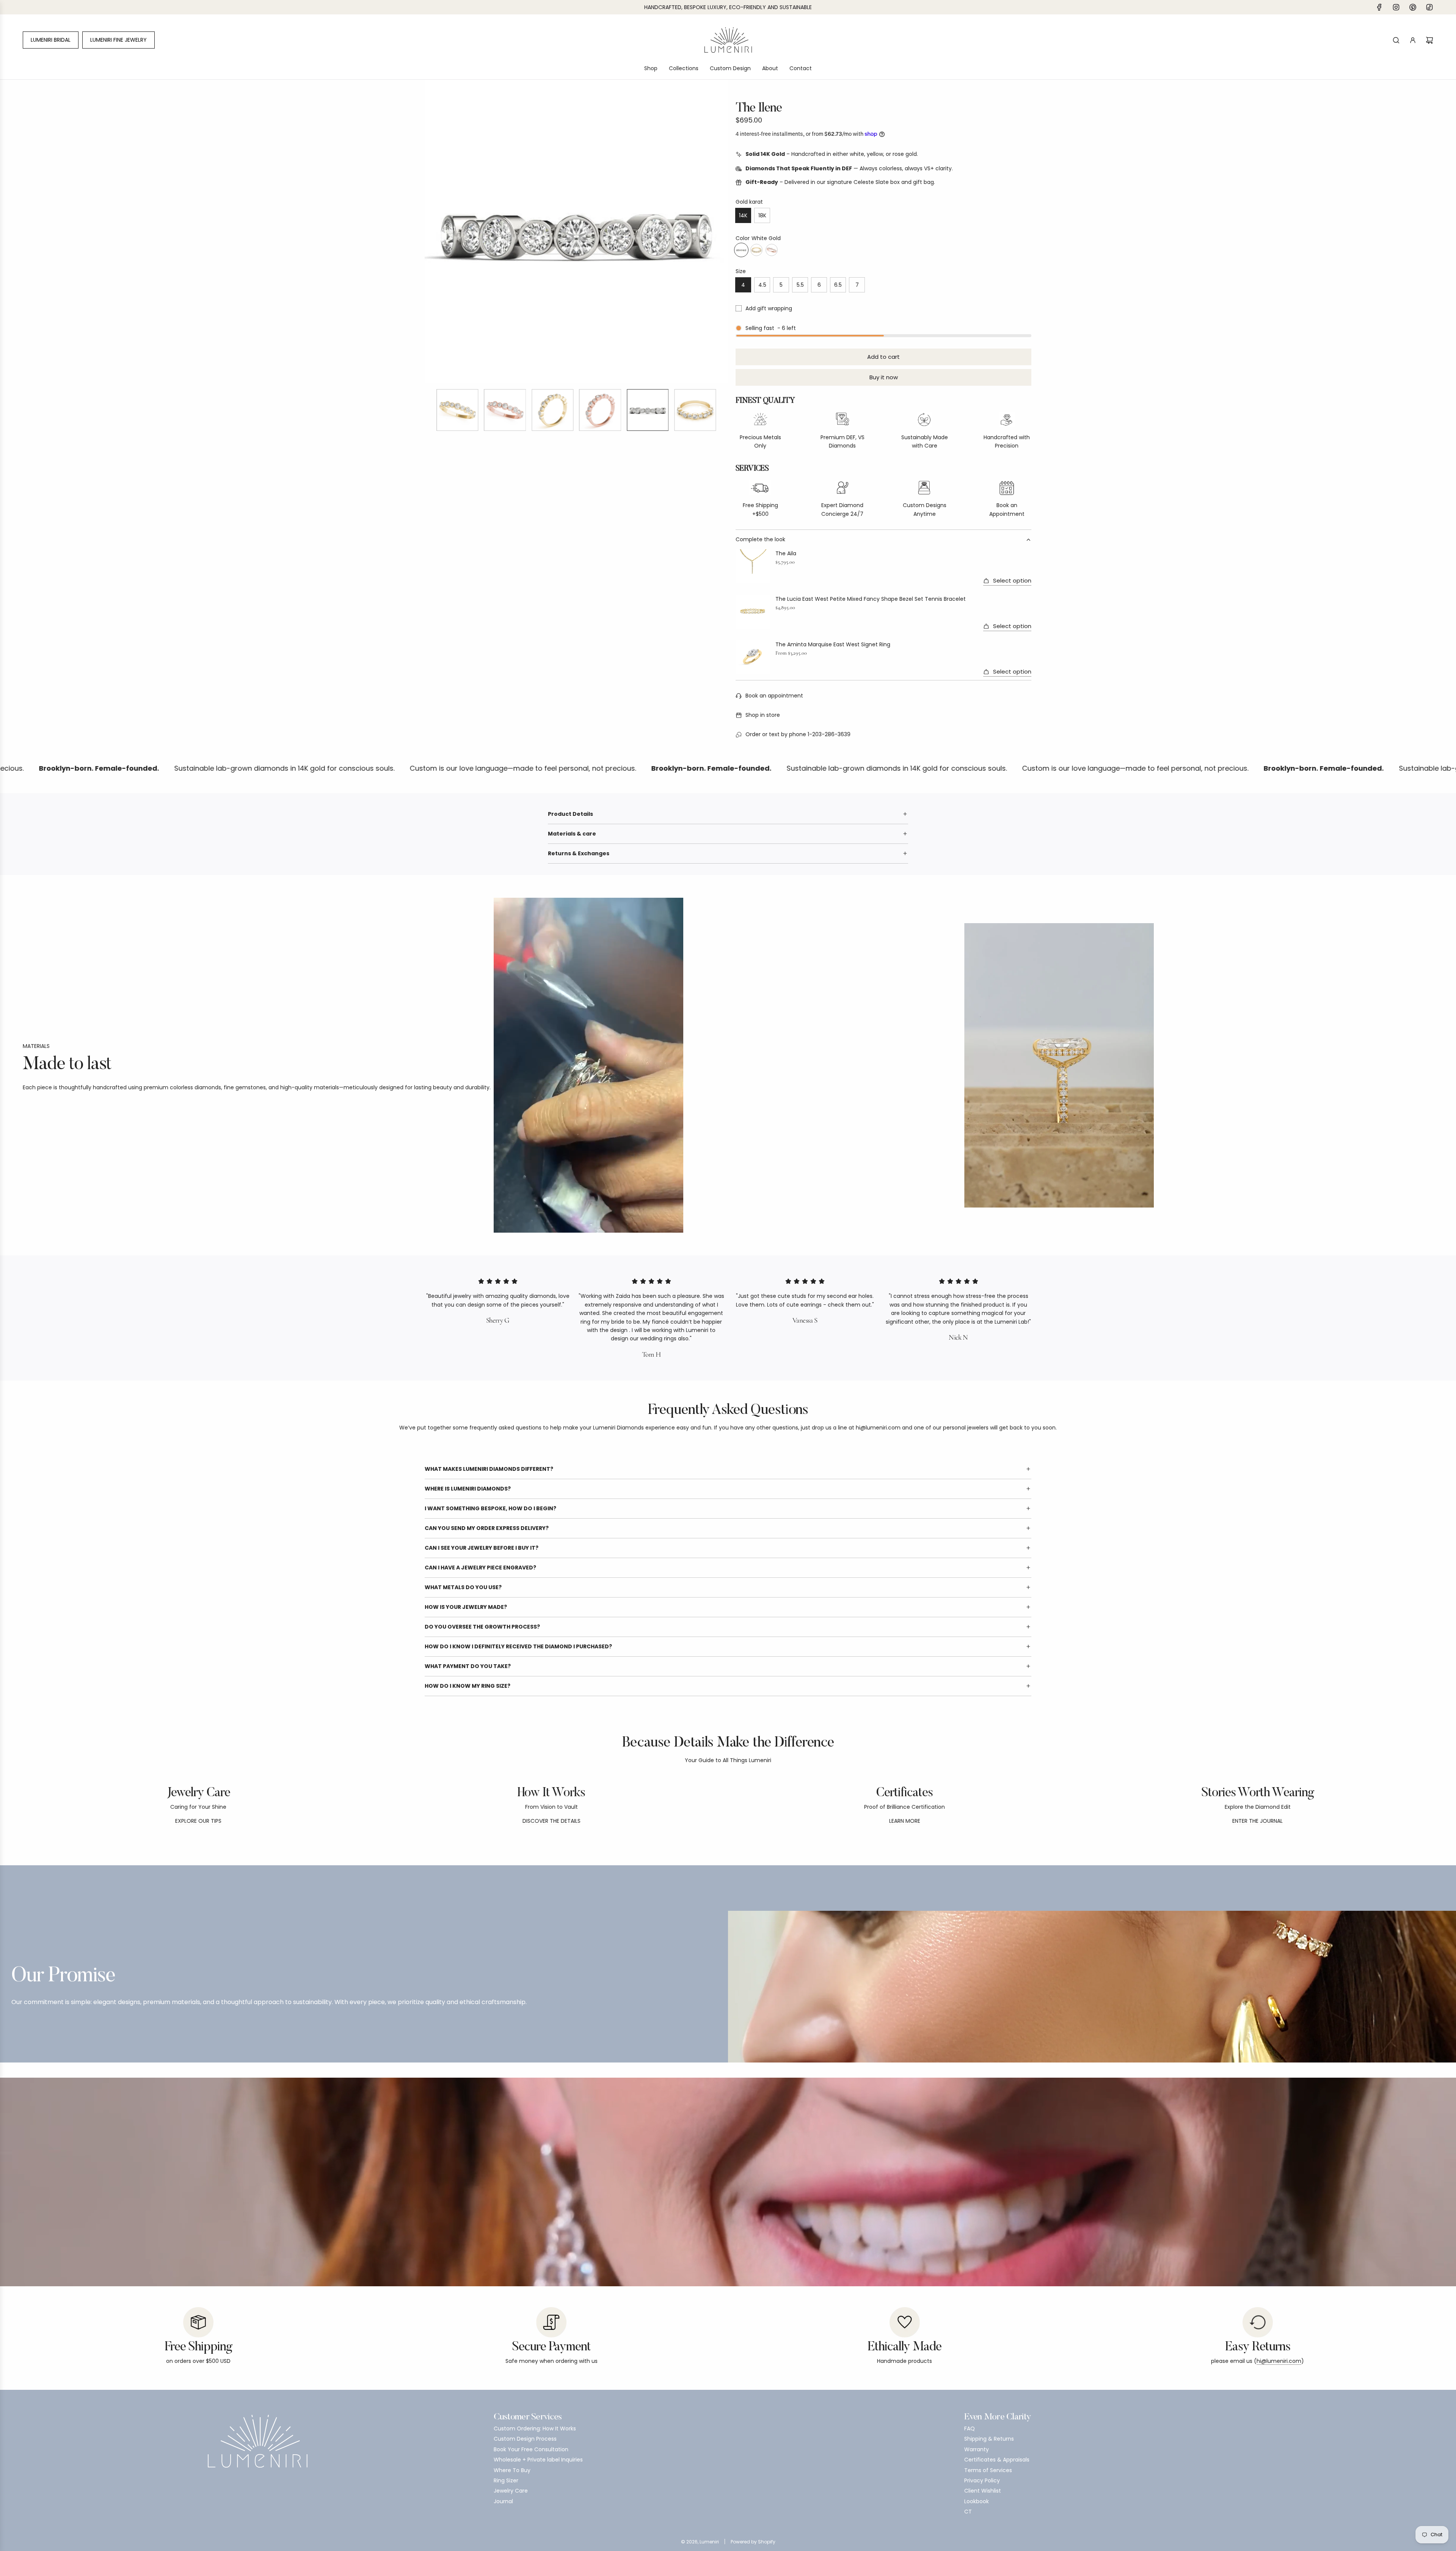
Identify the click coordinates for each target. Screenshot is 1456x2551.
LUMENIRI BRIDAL (51, 40)
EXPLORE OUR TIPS (198, 1821)
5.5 (800, 285)
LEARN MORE (905, 1821)
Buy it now (884, 377)
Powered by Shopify (753, 2542)
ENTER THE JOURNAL (1258, 1821)
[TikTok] (1429, 7)
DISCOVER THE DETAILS (551, 1821)
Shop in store (763, 715)
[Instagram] (1396, 7)
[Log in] (1413, 40)
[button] (431, 231)
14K (743, 215)
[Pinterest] (1413, 7)
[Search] (1396, 40)
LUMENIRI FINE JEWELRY (118, 40)
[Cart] (1429, 40)
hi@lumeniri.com (1279, 2361)
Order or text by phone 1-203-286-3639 (798, 734)
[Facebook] (1379, 7)
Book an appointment (774, 696)
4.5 (762, 285)
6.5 (838, 285)
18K (762, 215)
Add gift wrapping (769, 308)
